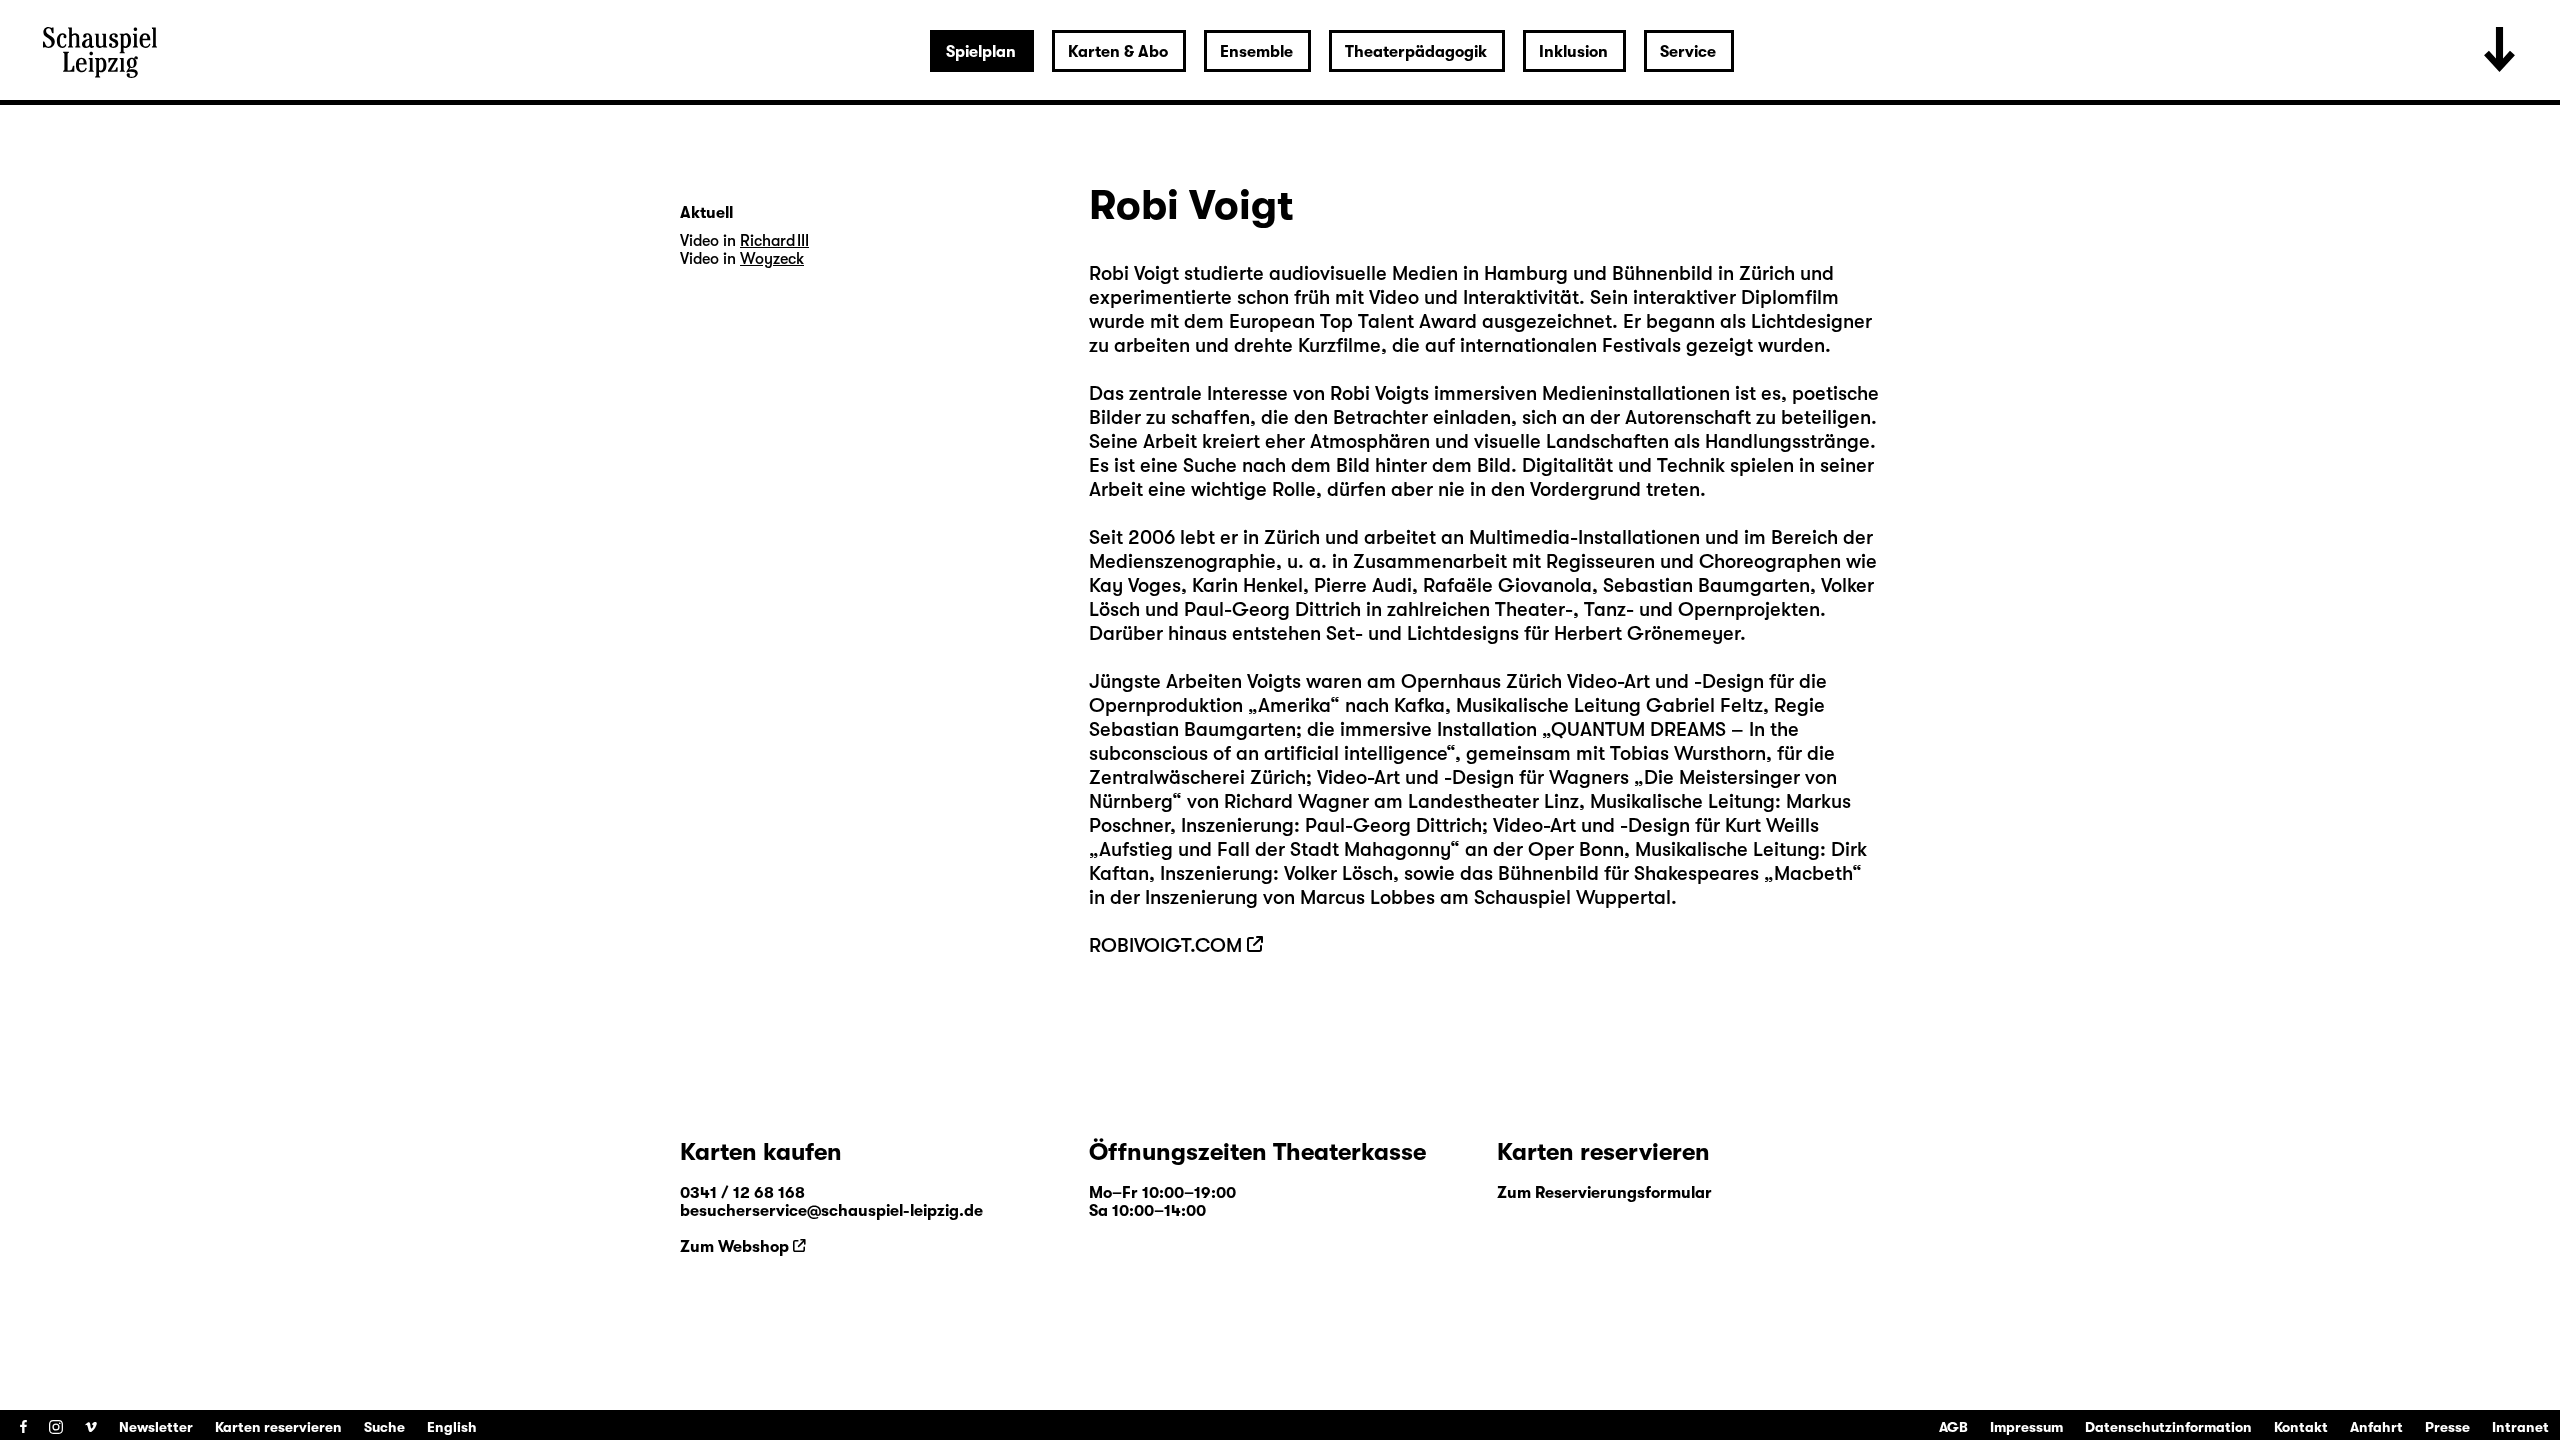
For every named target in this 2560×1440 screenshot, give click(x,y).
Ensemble (1256, 52)
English (452, 1427)
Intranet (2520, 1427)
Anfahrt (2376, 1427)
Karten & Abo (1118, 52)
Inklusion (1573, 52)
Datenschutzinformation (2168, 1427)
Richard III (774, 241)
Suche (384, 1427)
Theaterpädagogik (1416, 52)
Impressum (2026, 1427)
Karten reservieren (278, 1427)
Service (1688, 52)
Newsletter (156, 1427)
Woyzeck (772, 259)
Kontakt (2301, 1427)
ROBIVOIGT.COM (1165, 945)
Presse (2447, 1427)
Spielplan (981, 52)
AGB (1953, 1427)
